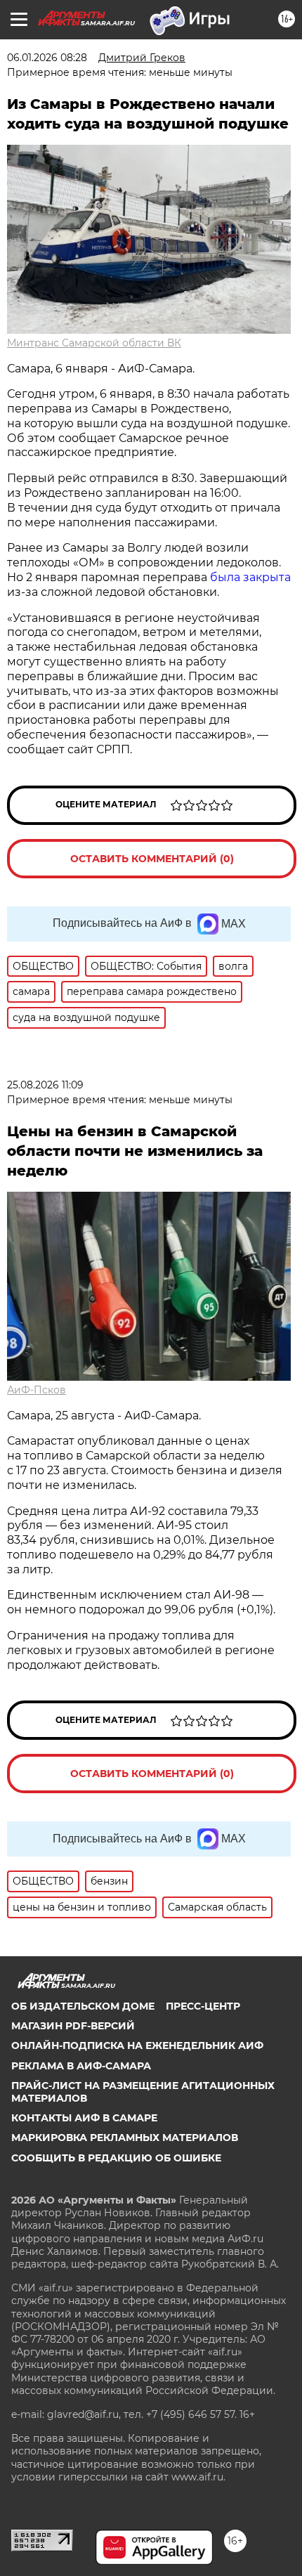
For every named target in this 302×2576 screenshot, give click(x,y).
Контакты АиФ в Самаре (84, 2118)
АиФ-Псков (37, 1390)
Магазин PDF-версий (73, 2026)
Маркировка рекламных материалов (125, 2138)
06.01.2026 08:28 (47, 58)
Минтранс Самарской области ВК (94, 343)
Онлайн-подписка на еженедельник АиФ (137, 2045)
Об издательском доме (83, 2006)
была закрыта (250, 577)
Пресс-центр (203, 2006)
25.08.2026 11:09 (45, 1085)
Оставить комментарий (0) (152, 859)
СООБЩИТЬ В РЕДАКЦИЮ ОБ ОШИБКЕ (116, 2158)
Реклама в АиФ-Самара (81, 2066)
